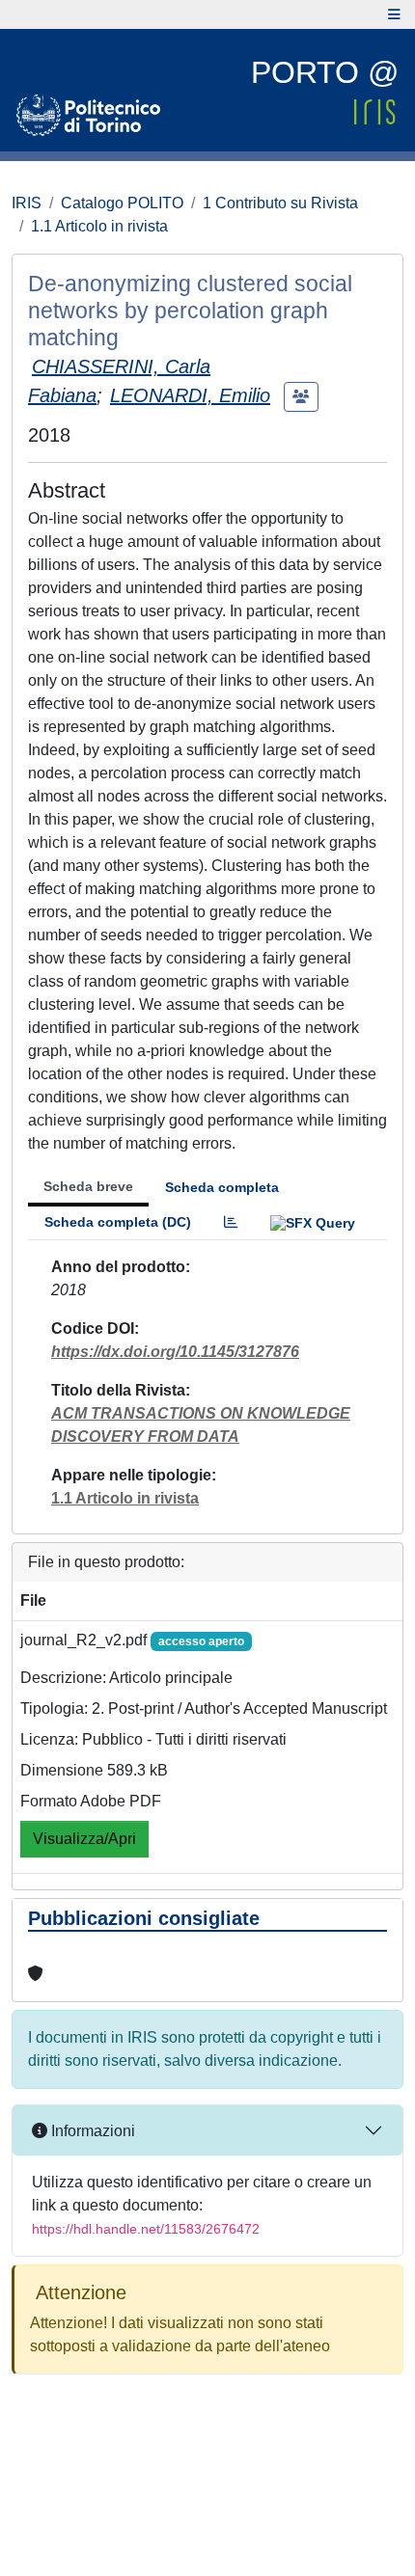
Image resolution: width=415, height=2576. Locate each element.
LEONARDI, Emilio (190, 395)
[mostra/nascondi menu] (394, 14)
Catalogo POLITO (122, 203)
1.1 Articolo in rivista (99, 226)
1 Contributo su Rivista (280, 203)
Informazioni (91, 2131)
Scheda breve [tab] (88, 1186)
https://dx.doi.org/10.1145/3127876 (175, 1352)
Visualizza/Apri (84, 1839)
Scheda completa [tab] (222, 1187)
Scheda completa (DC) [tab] (118, 1222)
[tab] (231, 1222)
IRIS (27, 203)
